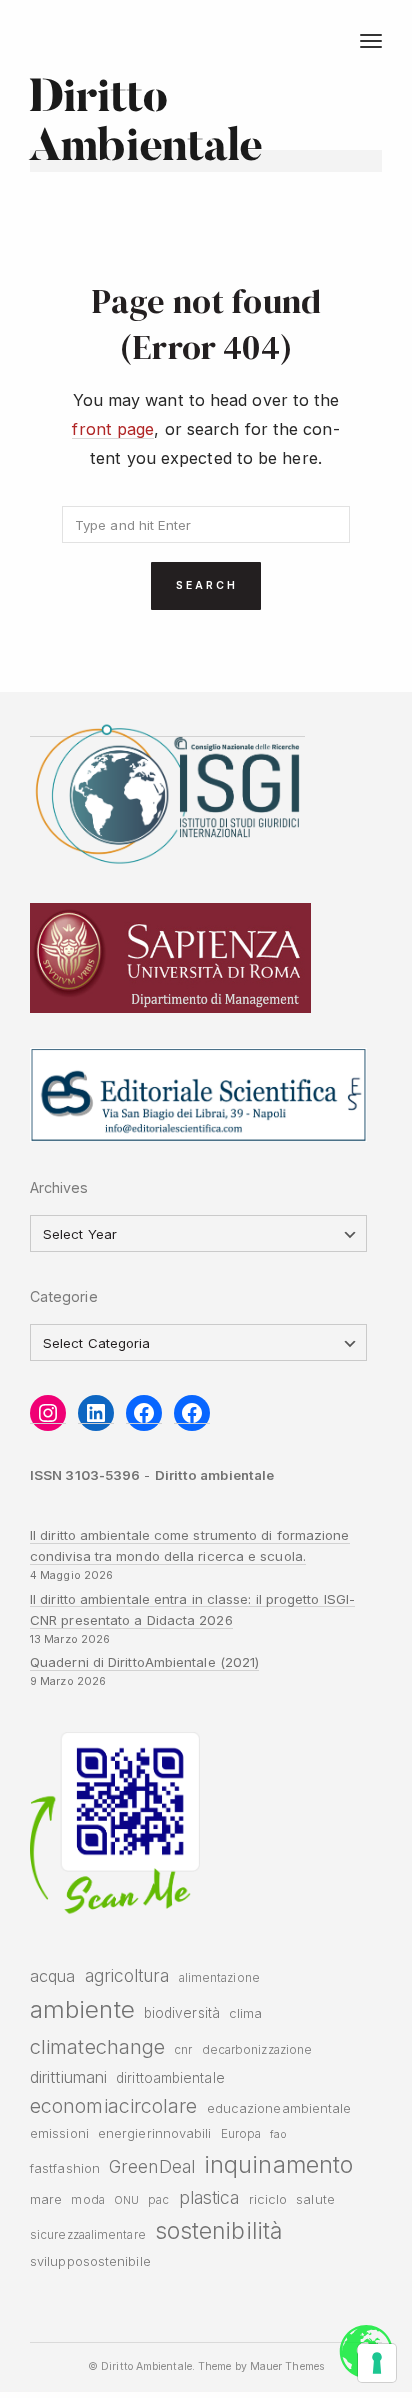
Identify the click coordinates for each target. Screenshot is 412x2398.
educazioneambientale (279, 2108)
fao (277, 2134)
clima (245, 2013)
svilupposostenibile (90, 2261)
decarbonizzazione (257, 2050)
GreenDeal (152, 2166)
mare (46, 2199)
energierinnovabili (155, 2133)
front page (113, 429)
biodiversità (182, 2013)
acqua (52, 1976)
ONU (126, 2200)
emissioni (59, 2133)
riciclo (268, 2199)
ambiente (82, 2009)
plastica (209, 2197)
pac (158, 2200)
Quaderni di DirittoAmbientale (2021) (144, 1662)
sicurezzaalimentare (88, 2235)
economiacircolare (114, 2106)
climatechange (97, 2046)
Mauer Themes (287, 2366)
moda (87, 2200)
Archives (59, 1187)
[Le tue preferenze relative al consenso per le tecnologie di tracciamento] (377, 2363)
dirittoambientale (170, 2078)
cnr (183, 2050)
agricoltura (127, 1975)
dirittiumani (68, 2077)
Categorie (64, 1296)
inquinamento (278, 2164)
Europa (241, 2134)
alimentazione (219, 1978)
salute (315, 2199)
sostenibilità (218, 2231)
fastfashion (65, 2168)
